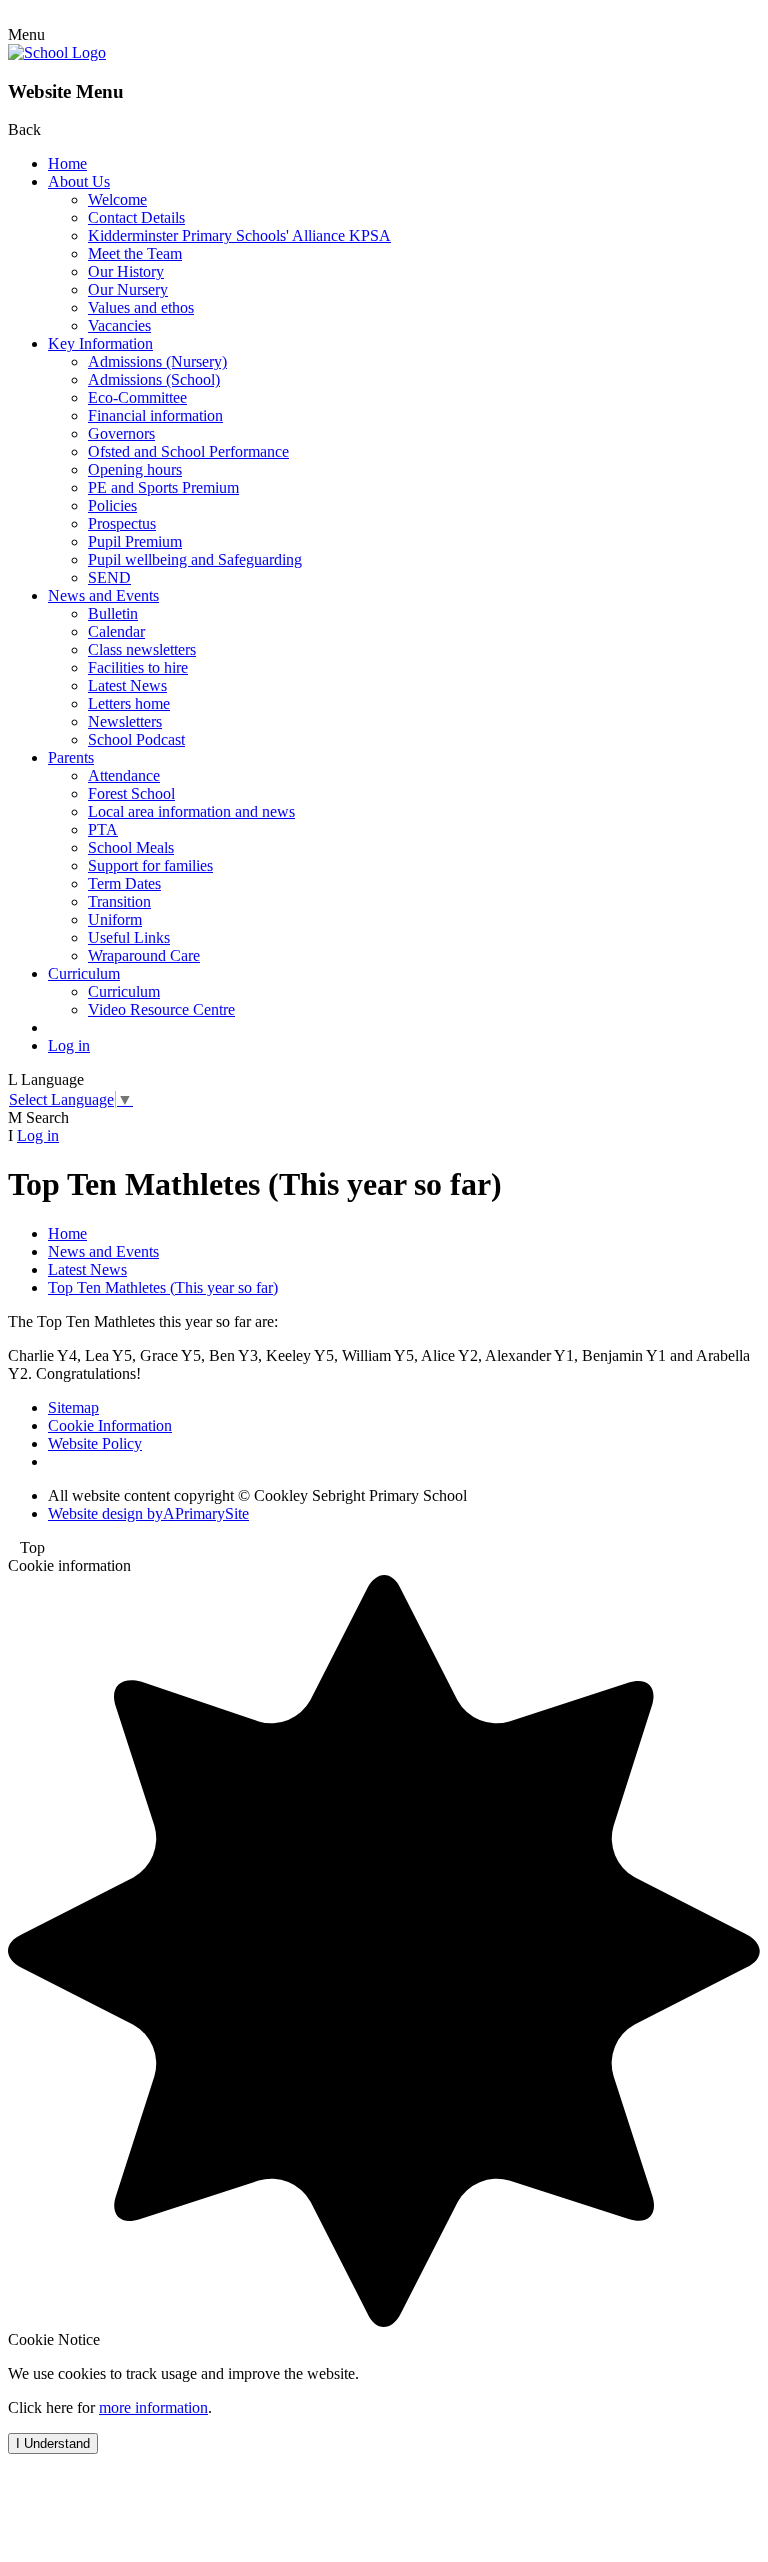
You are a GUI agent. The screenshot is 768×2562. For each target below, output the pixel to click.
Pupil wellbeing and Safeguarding (195, 559)
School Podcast (136, 739)
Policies (112, 505)
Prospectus (122, 523)
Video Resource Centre (161, 1009)
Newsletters (125, 721)
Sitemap (73, 1407)
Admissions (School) (154, 379)
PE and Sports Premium (163, 487)
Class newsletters (142, 649)
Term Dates (124, 883)
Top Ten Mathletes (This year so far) (163, 1287)
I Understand (53, 2443)
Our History (126, 271)
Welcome (117, 199)
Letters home (129, 703)
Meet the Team (135, 253)
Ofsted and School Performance (188, 451)
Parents (71, 757)
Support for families (150, 865)
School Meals (131, 847)
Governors (121, 433)
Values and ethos (141, 307)
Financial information (155, 415)
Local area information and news (191, 811)
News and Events (103, 595)
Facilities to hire (138, 667)
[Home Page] (57, 52)
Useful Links (129, 937)
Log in (69, 1045)
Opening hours (135, 469)
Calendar (116, 631)
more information (153, 2407)
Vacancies (119, 325)
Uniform (115, 919)
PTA (103, 829)
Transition (119, 901)
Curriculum (84, 973)
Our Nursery (128, 289)
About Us (79, 181)
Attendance (124, 775)
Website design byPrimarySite (148, 1513)
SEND (109, 577)
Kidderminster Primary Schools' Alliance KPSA (239, 235)
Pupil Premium (135, 541)
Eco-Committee (137, 397)
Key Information (100, 343)
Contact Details (136, 217)
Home (67, 163)
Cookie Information (110, 1425)
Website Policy (95, 1443)
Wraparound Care (144, 955)
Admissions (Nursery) (157, 361)
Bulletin (113, 613)
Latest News (127, 685)
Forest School (131, 793)
